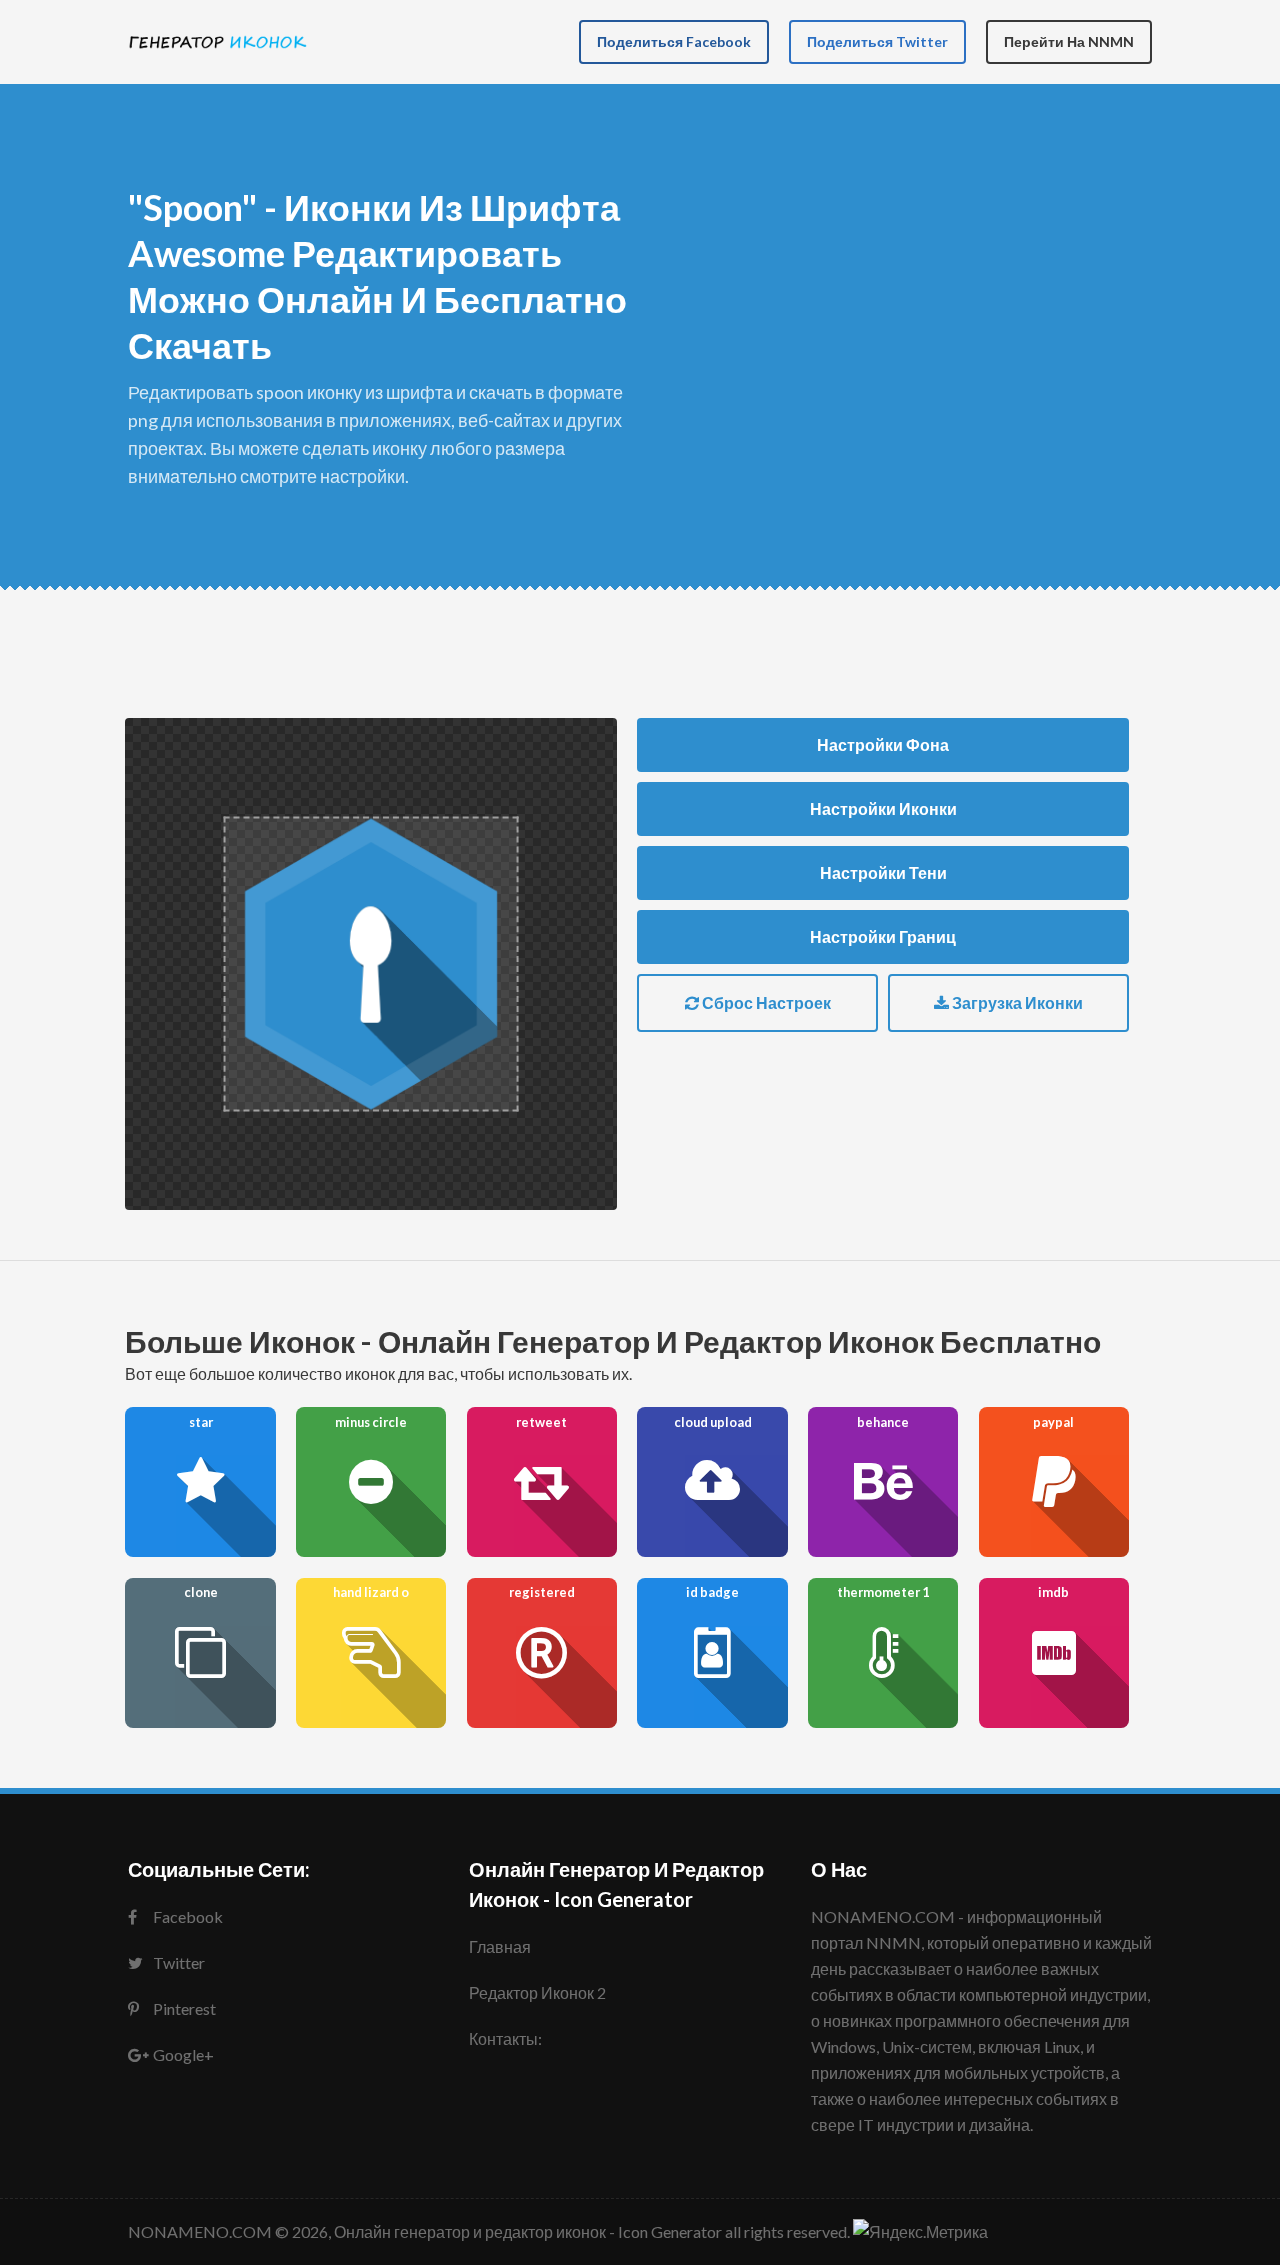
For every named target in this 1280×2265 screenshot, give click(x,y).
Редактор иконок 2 (537, 1992)
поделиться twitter (877, 41)
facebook (188, 1916)
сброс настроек (765, 1002)
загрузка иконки (1016, 1002)
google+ (183, 2054)
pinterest (184, 2008)
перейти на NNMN (1069, 41)
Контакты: (505, 2038)
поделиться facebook (674, 41)
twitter (179, 1962)
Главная (500, 1946)
